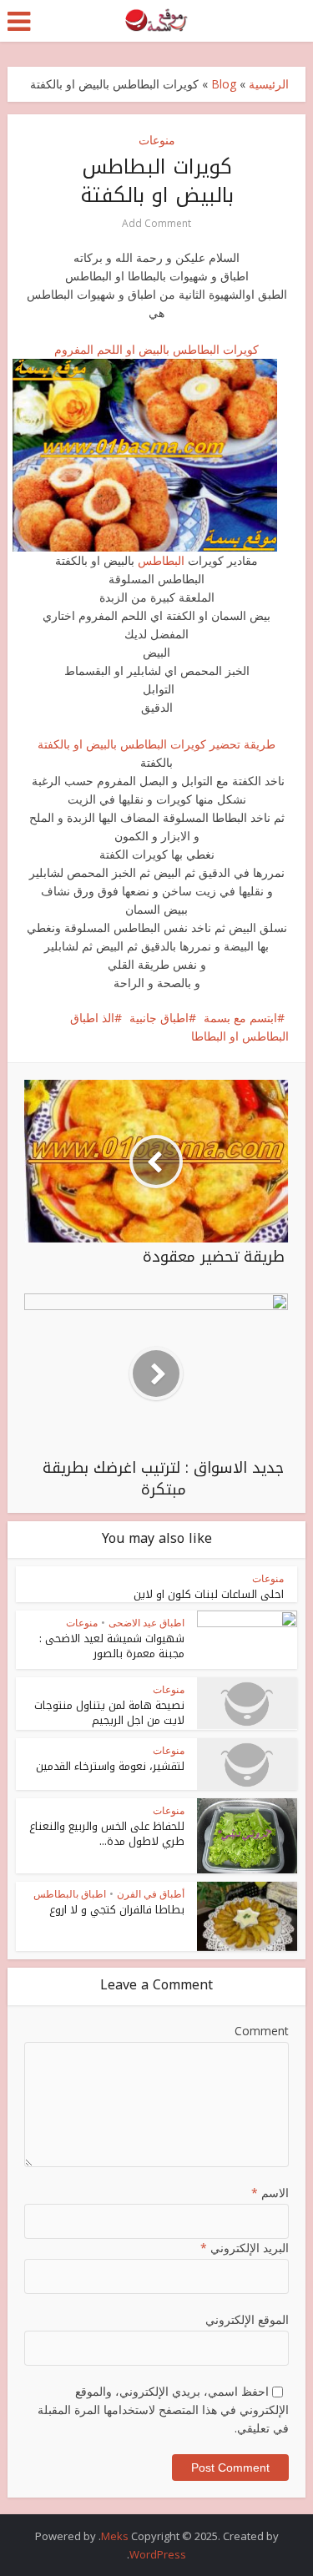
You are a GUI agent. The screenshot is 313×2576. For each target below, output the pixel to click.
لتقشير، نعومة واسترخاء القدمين (110, 1766)
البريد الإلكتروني (244, 2248)
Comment (261, 2031)
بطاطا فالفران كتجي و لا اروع (117, 1910)
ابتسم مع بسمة (240, 1018)
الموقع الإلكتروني (247, 2319)
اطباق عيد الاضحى (146, 1623)
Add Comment (156, 223)
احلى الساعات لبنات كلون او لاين (209, 1594)
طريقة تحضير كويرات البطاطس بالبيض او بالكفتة (156, 744)
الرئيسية (269, 84)
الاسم (270, 2193)
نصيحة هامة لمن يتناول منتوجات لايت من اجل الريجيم (109, 1713)
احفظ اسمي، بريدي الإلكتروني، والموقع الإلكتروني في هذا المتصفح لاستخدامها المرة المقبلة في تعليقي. (163, 2410)
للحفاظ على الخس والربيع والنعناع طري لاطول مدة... (107, 1834)
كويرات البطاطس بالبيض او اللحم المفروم (156, 349)
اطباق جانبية (159, 1018)
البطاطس (159, 560)
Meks (115, 2536)
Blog (224, 84)
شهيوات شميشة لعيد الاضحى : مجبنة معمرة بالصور (112, 1646)
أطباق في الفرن (151, 1894)
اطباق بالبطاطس (70, 1894)
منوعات (157, 140)
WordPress (158, 2554)
